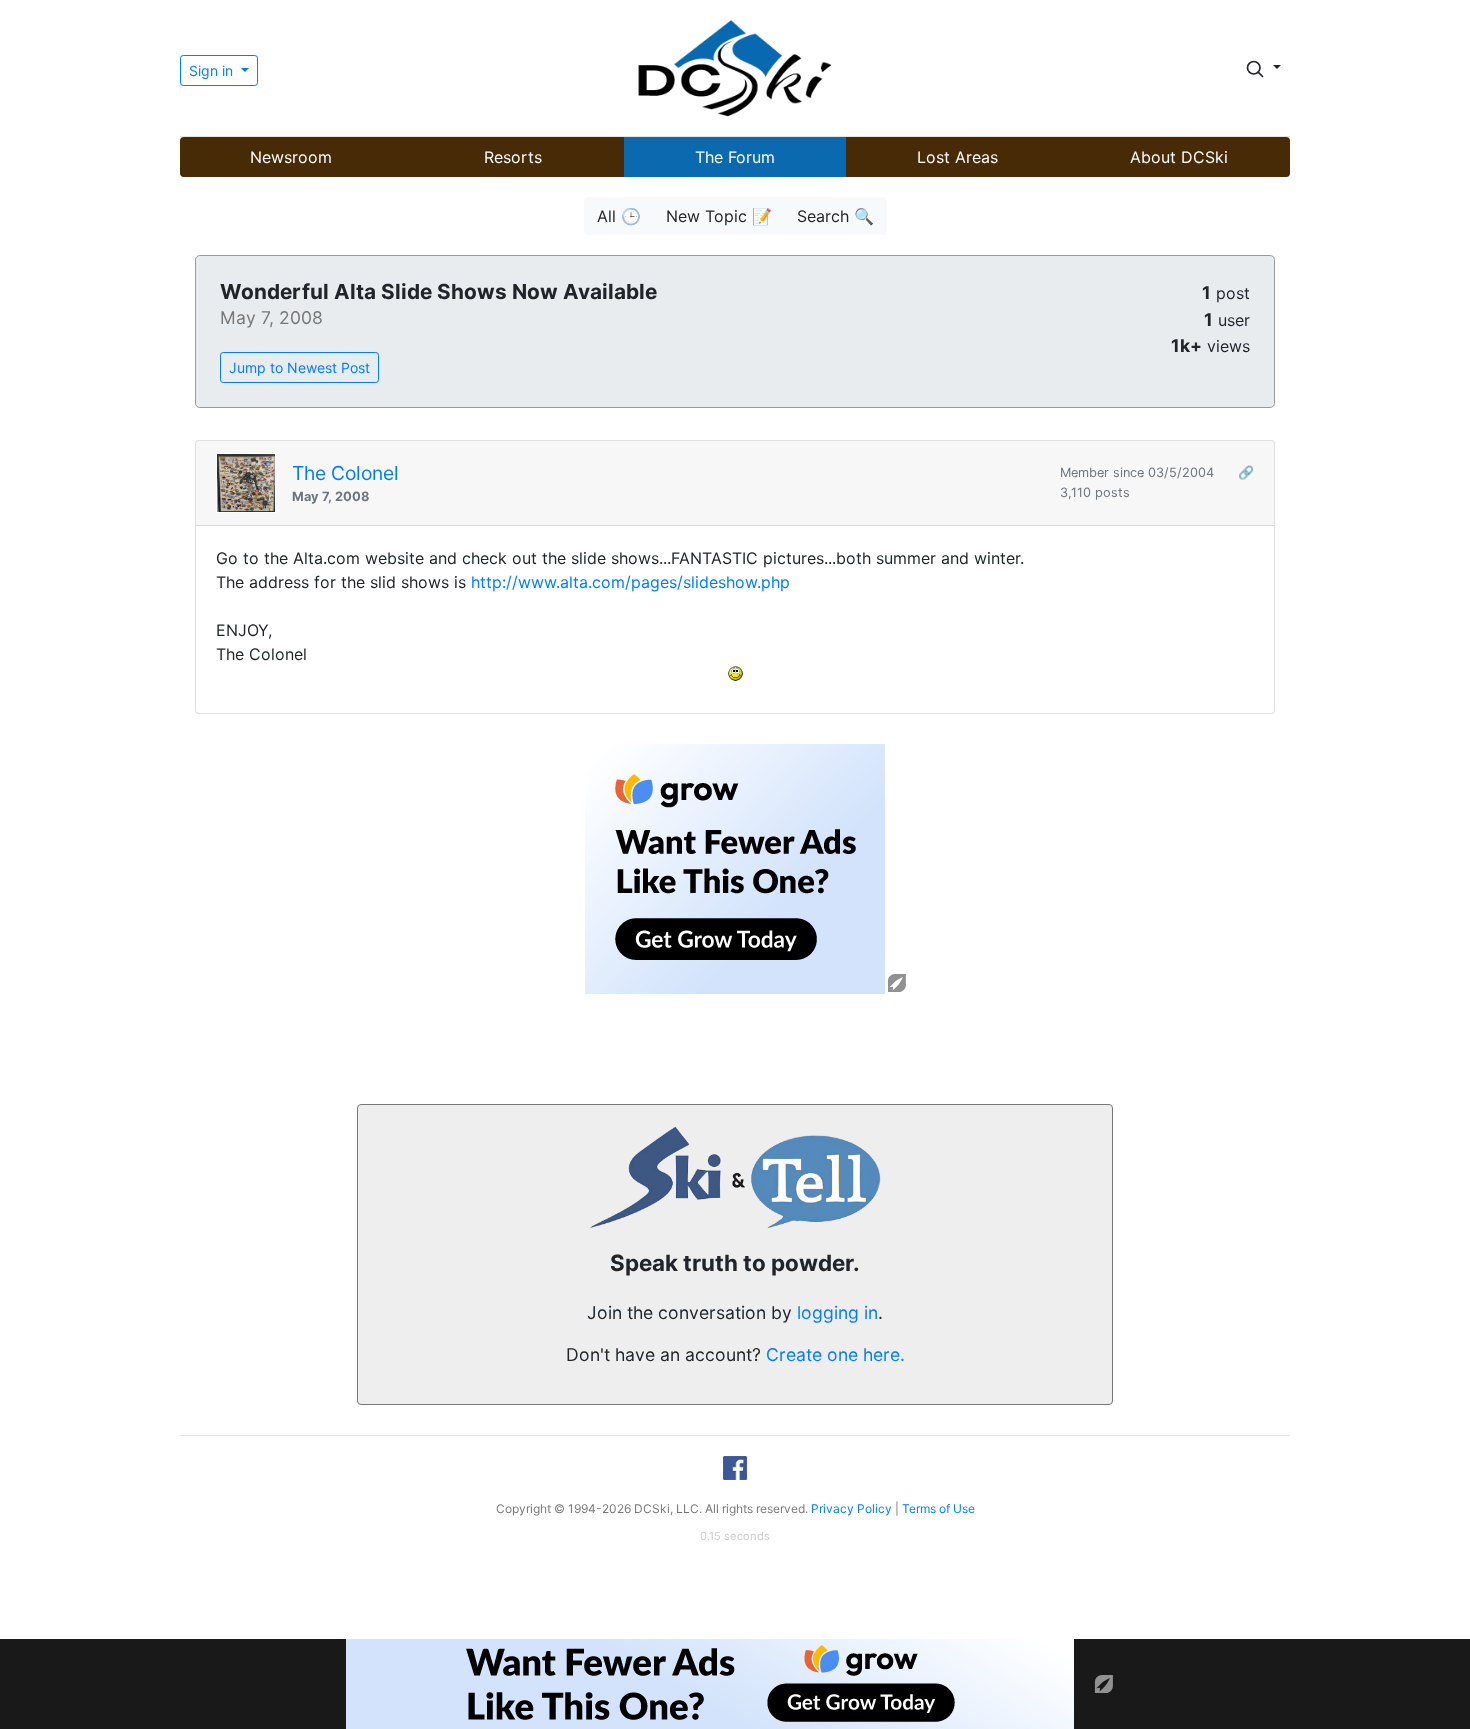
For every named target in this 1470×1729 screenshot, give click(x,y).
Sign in (213, 70)
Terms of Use (938, 1508)
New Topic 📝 (719, 216)
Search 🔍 (835, 216)
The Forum (735, 157)
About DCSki (1179, 157)
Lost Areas (957, 157)
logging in (837, 1312)
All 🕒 (619, 216)
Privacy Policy (851, 1508)
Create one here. (835, 1354)
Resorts (513, 157)
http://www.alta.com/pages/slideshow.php (630, 582)
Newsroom (291, 157)
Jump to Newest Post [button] (299, 367)
